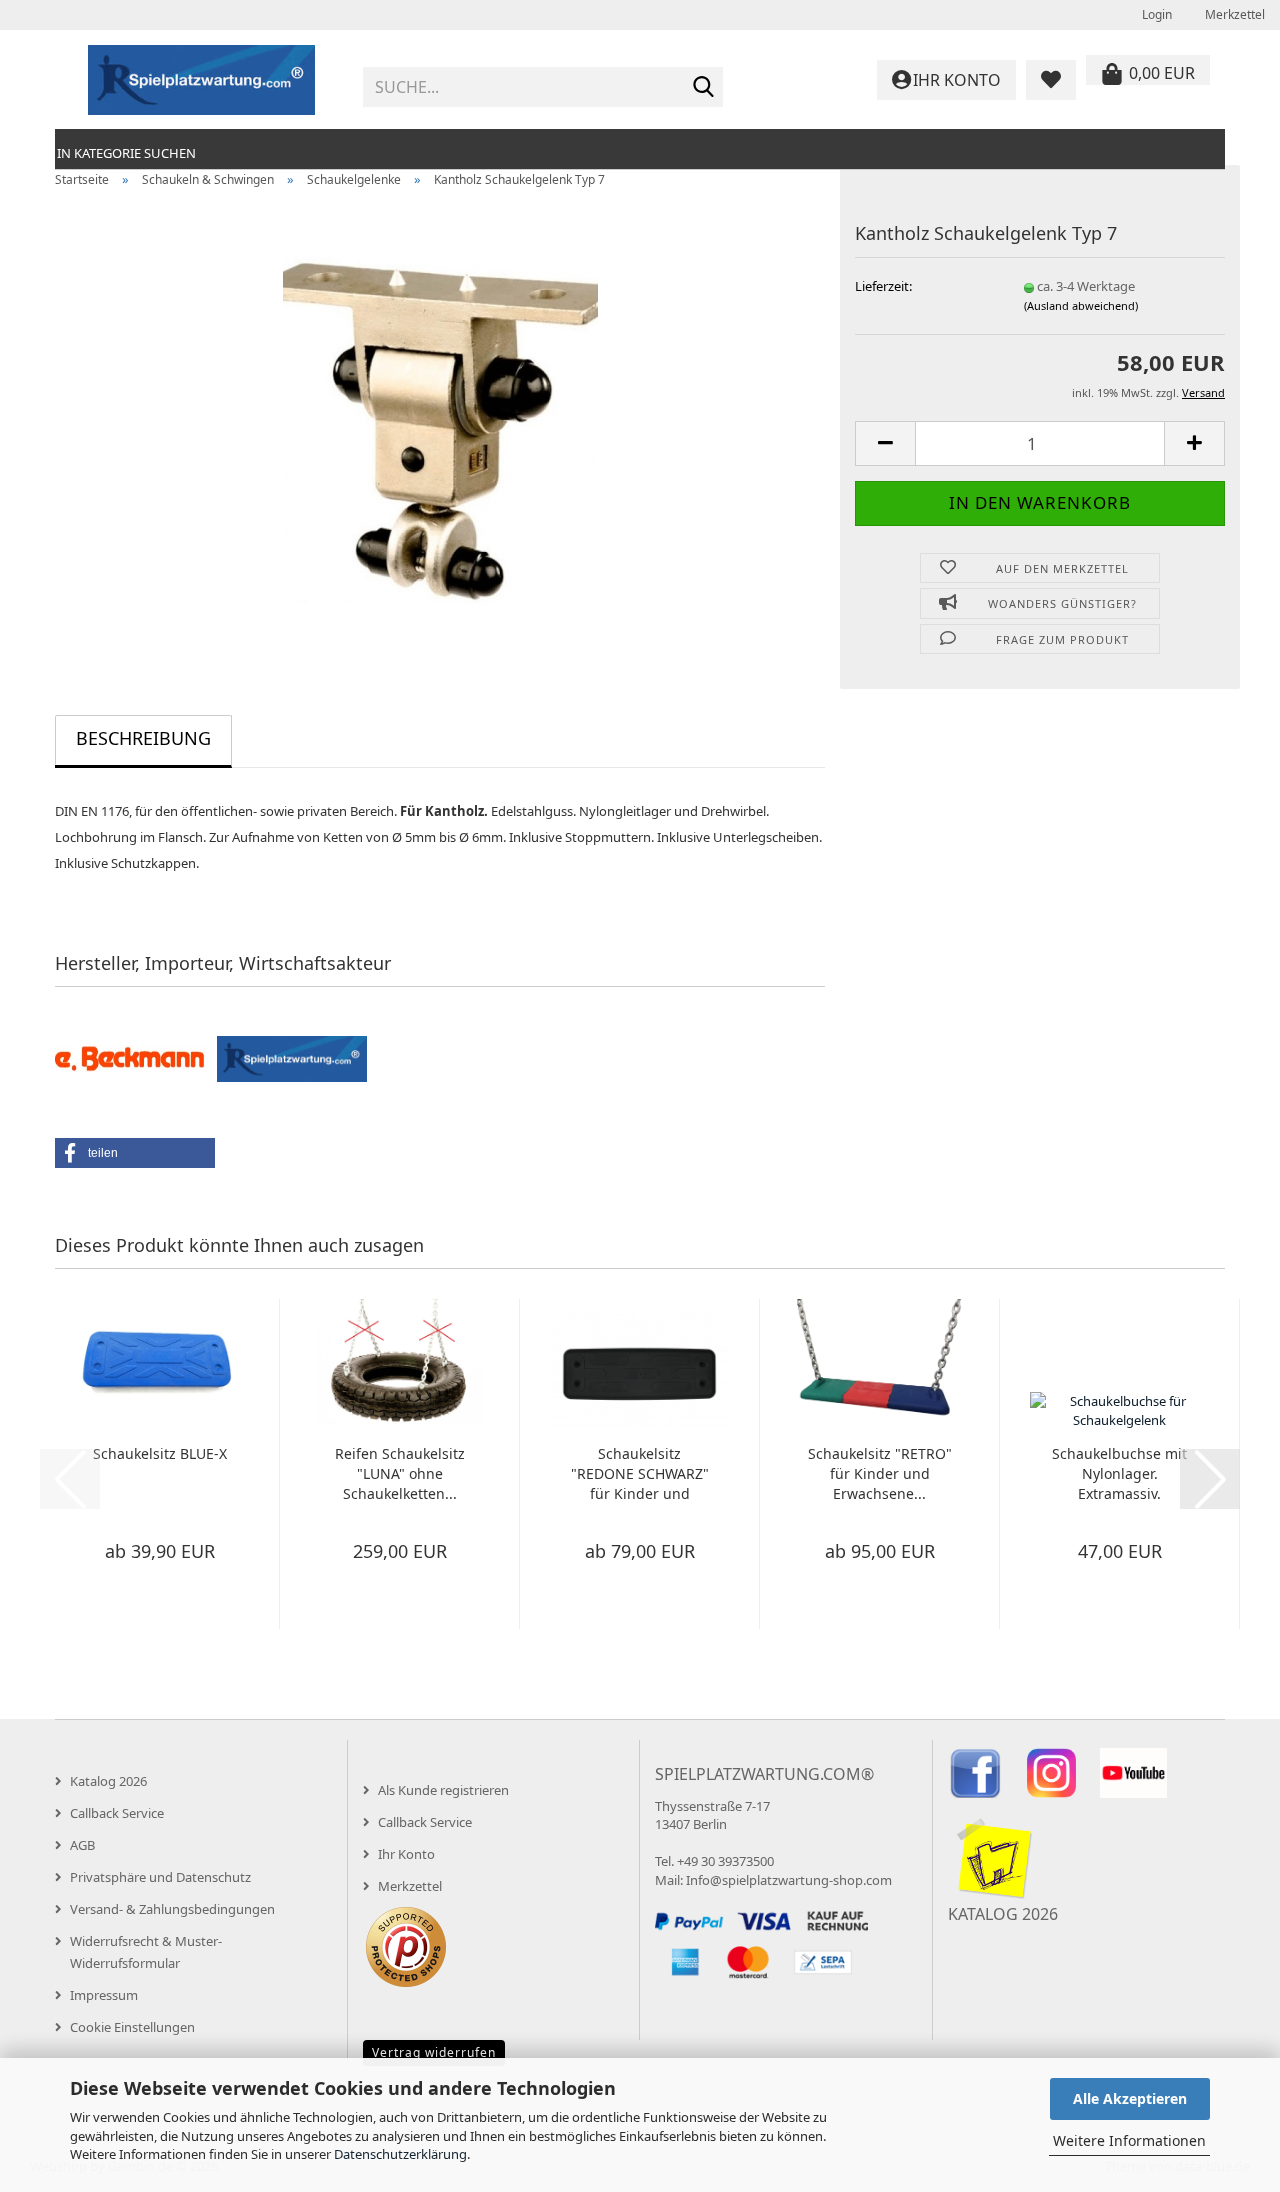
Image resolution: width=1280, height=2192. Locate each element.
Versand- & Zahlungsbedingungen (172, 1909)
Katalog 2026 (108, 1781)
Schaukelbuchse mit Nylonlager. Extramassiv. (1119, 1473)
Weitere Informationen (1129, 2140)
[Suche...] (704, 88)
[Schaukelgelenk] (440, 427)
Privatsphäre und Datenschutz (160, 1877)
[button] (885, 443)
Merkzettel (1233, 14)
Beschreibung (143, 738)
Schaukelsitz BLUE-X (160, 1453)
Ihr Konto (406, 1854)
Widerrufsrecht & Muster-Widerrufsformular (146, 1952)
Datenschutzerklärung (400, 2154)
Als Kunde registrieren (443, 1790)
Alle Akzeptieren (1130, 2098)
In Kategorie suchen (126, 153)
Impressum (104, 1995)
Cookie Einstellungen (132, 2027)
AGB (82, 1845)
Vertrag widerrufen (434, 2052)
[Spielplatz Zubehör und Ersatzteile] (201, 80)
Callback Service (117, 1813)
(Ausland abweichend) (1081, 305)
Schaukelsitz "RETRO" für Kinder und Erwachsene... (880, 1473)
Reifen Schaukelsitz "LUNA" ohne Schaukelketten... (400, 1473)
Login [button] (1155, 14)
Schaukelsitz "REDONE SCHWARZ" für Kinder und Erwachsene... (640, 1474)
